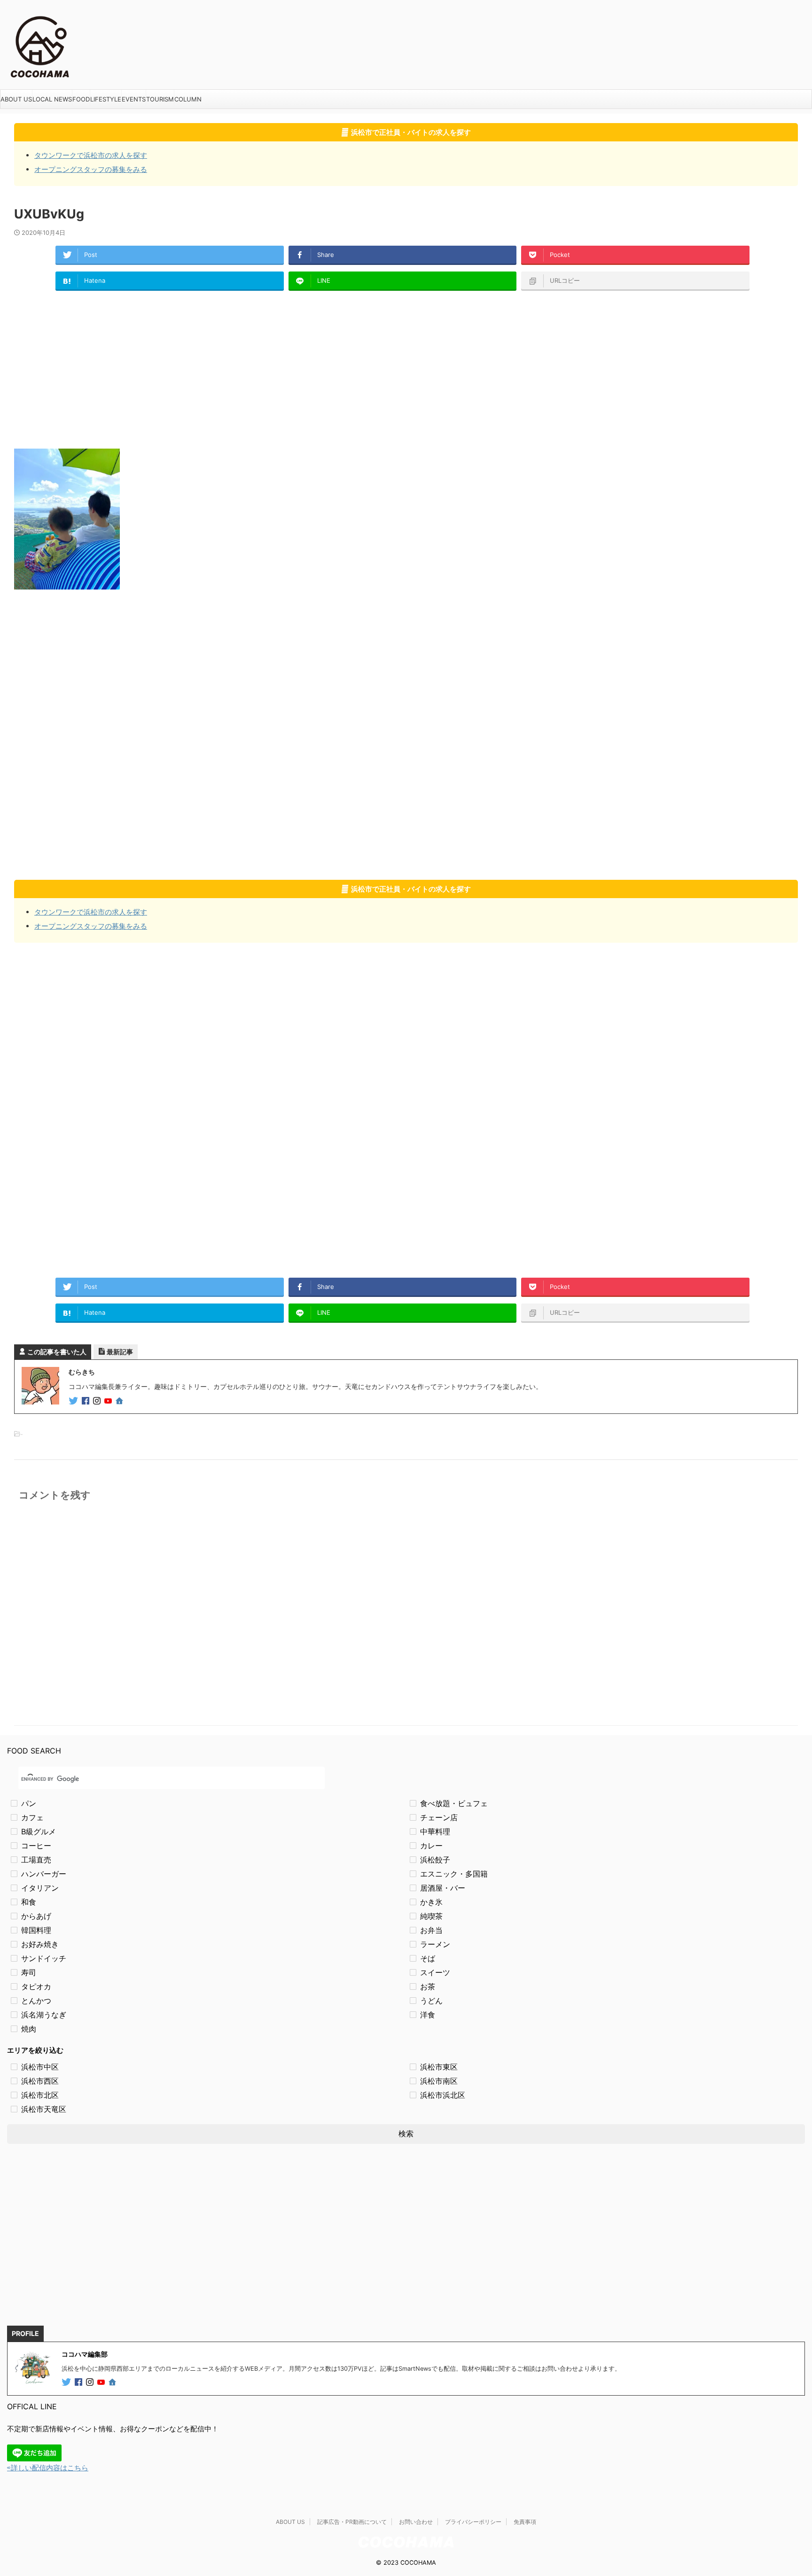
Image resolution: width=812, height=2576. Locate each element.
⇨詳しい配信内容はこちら (48, 2468)
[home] (120, 1402)
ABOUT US (16, 99)
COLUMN (188, 99)
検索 (406, 2134)
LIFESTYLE (106, 99)
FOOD (81, 99)
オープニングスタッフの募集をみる (91, 169)
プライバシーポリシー (473, 2522)
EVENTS (134, 99)
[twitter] (74, 1401)
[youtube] (109, 1401)
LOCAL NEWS (52, 99)
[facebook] (86, 1401)
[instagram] (98, 1401)
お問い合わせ (416, 2522)
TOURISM (160, 99)
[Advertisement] (296, 369)
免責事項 (525, 2522)
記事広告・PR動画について (352, 2522)
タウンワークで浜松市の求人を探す (91, 155)
